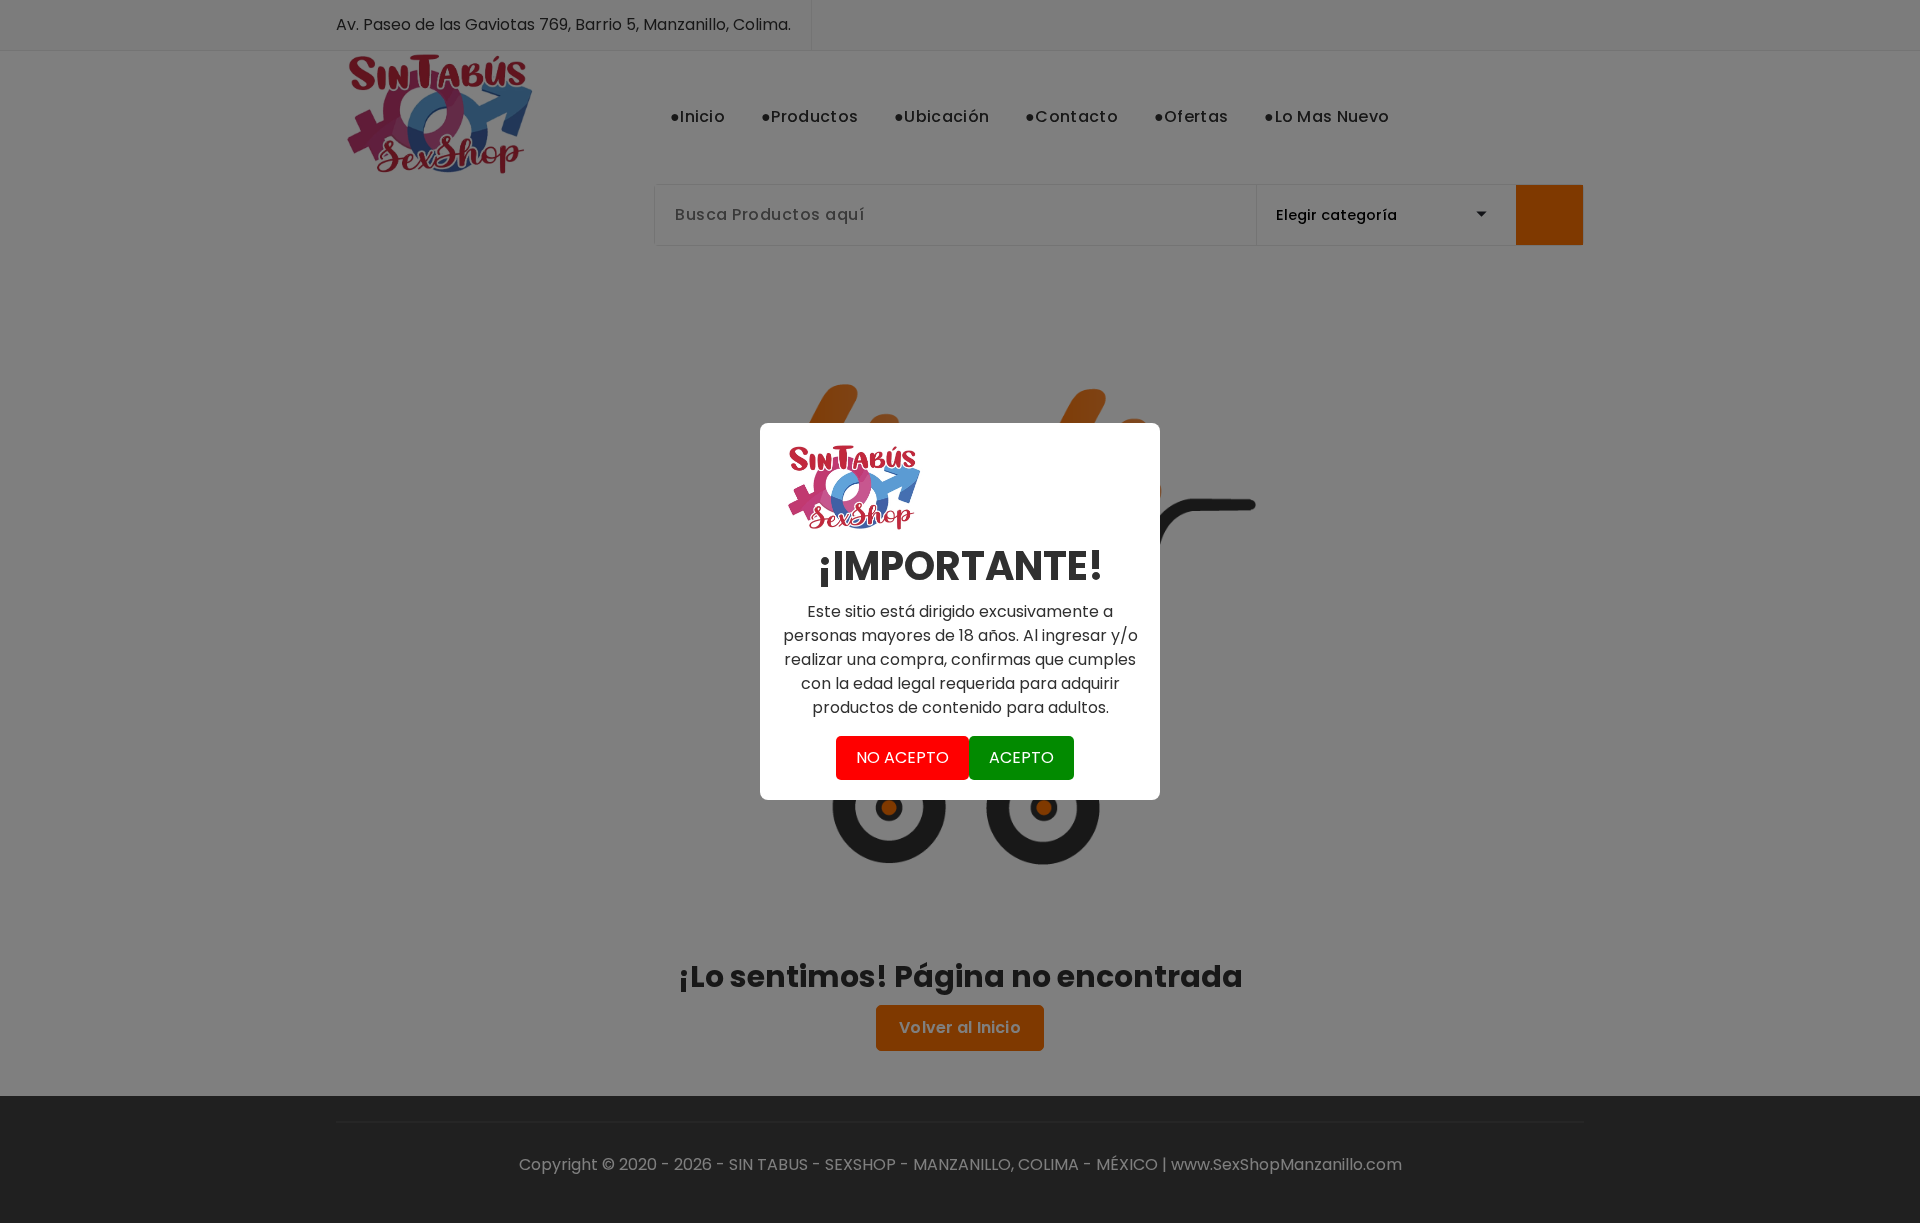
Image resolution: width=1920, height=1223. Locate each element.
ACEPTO (1021, 757)
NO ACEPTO (902, 757)
